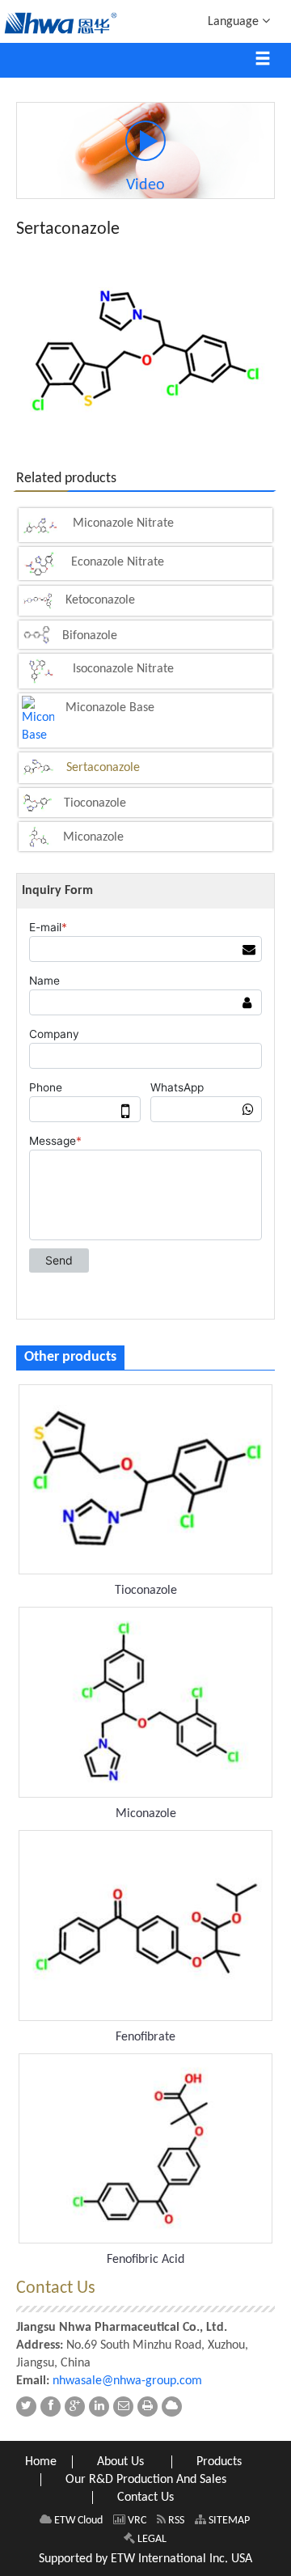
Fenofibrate (145, 2037)
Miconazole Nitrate (123, 523)
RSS (175, 2521)
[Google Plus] (75, 2407)
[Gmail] (123, 2407)
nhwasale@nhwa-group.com (127, 2381)
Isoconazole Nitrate (123, 669)
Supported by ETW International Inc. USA (145, 2559)
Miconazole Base (110, 708)
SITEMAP (228, 2521)
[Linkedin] (99, 2407)
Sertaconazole (103, 768)
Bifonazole (90, 636)
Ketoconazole (100, 600)
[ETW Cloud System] (172, 2407)
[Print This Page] (148, 2407)
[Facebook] (51, 2407)
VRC (136, 2521)
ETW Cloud (77, 2521)
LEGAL (151, 2539)
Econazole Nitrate (118, 562)
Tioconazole (95, 803)
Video (145, 185)
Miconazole (93, 837)
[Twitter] (26, 2407)
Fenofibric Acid (145, 2260)
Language (235, 22)
